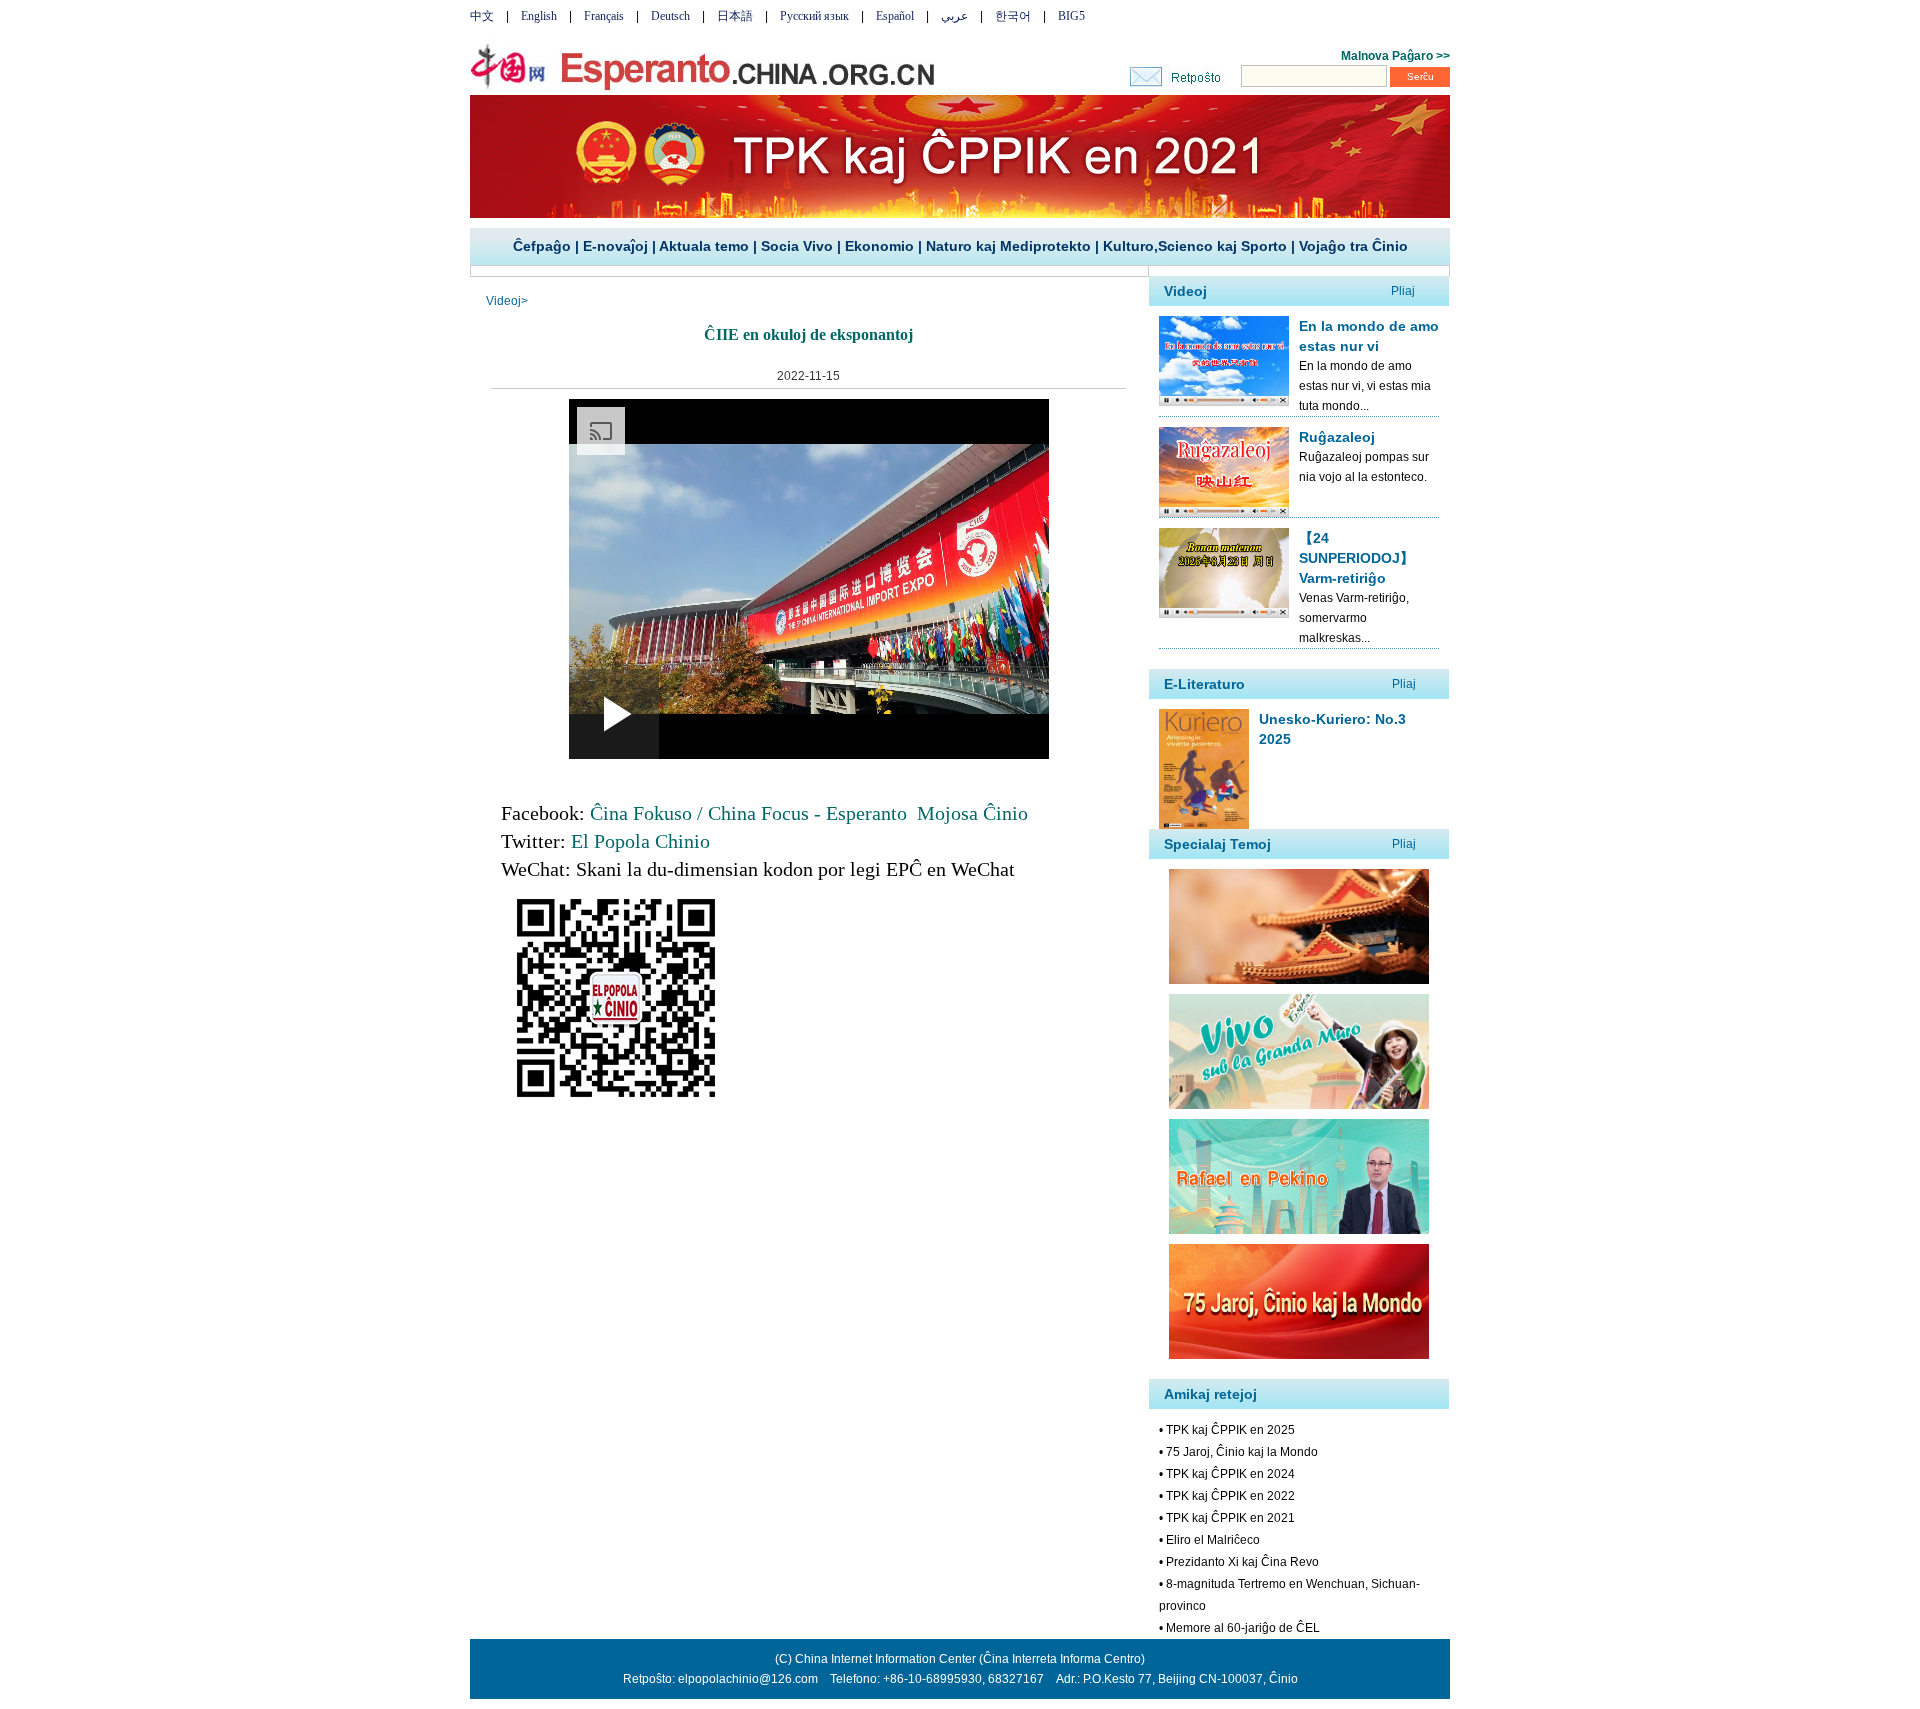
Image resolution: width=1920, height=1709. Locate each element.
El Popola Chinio (640, 841)
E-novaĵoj (615, 246)
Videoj (503, 301)
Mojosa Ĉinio (972, 813)
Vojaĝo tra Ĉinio (1353, 246)
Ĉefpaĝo (542, 246)
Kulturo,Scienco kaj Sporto (1195, 246)
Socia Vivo (797, 246)
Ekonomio (879, 246)
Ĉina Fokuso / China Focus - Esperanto (748, 813)
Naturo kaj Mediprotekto (1008, 246)
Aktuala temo (704, 246)
